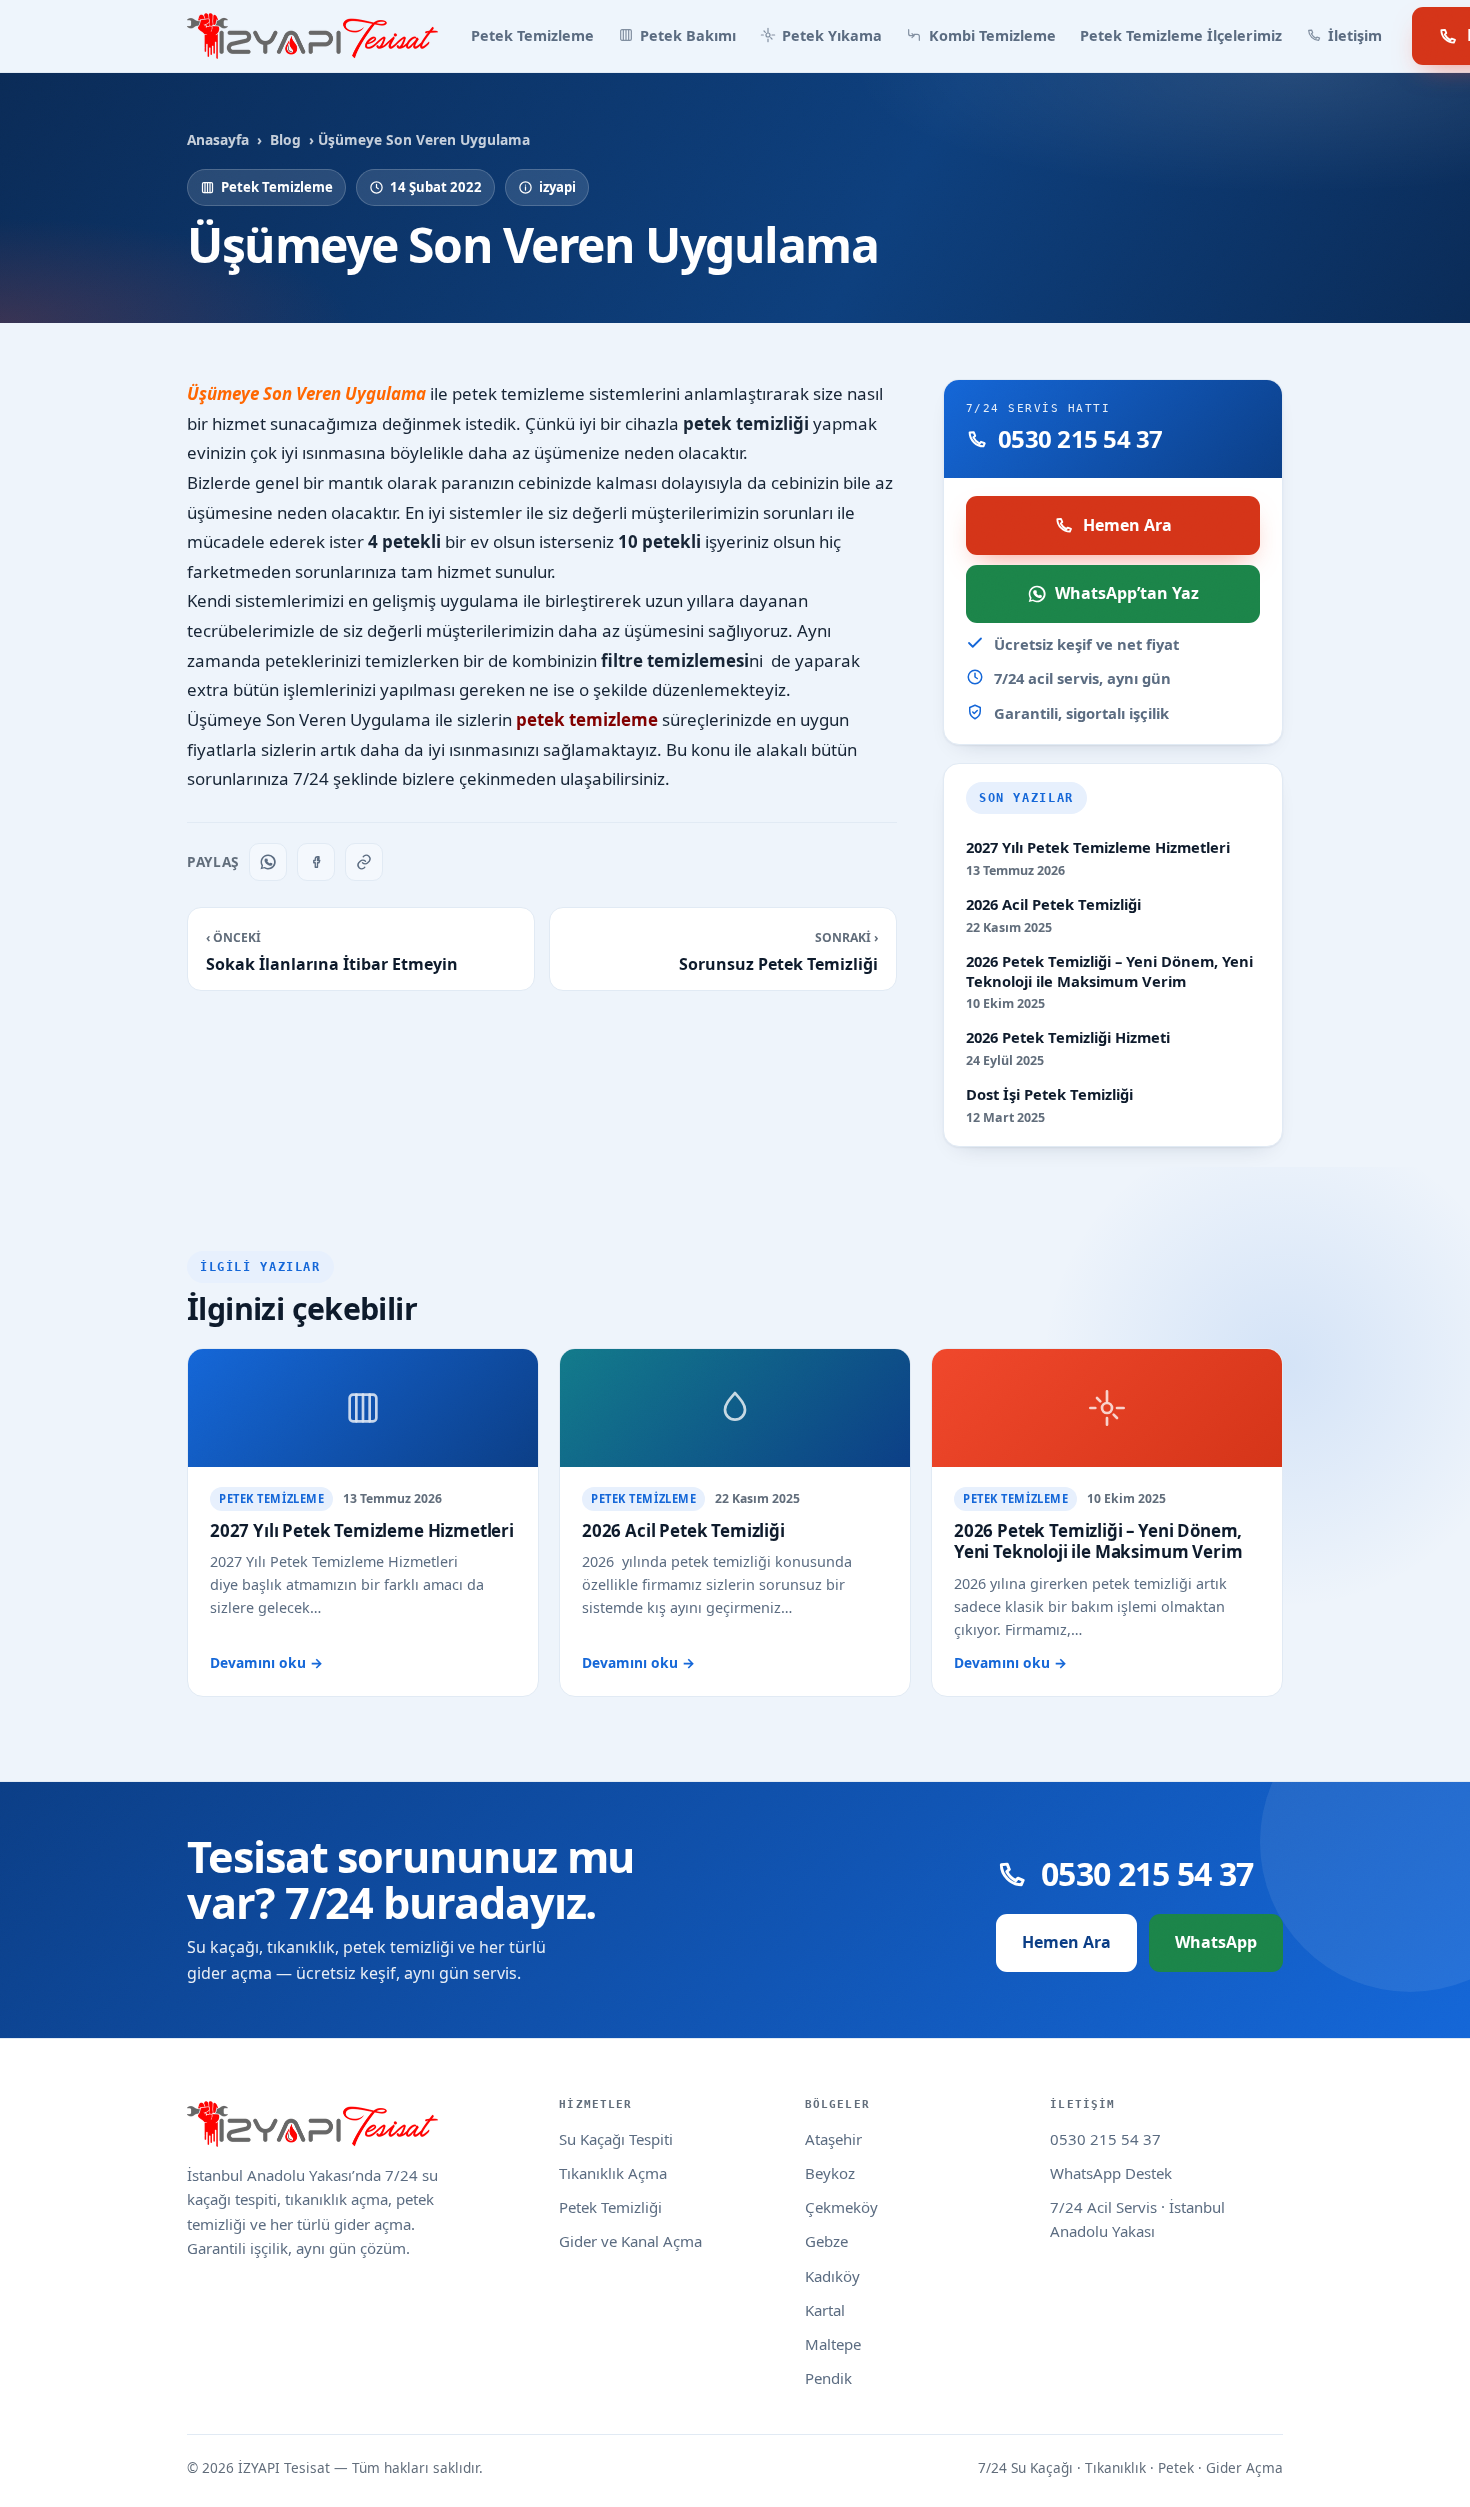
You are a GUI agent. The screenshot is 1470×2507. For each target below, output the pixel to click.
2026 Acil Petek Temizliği (1053, 904)
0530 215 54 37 (1105, 2139)
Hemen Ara (1127, 525)
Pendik (828, 2378)
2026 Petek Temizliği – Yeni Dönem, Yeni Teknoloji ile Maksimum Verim (1109, 971)
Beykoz (830, 2173)
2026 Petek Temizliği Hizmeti (1068, 1037)
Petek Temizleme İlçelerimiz (1181, 35)
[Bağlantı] (364, 862)
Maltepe (833, 2344)
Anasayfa (218, 139)
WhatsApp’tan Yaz (1127, 593)
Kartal (825, 2310)
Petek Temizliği (610, 2207)
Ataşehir (833, 2139)
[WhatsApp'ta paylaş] (268, 862)
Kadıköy (832, 2276)
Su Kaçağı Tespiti (616, 2139)
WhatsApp (1216, 1942)
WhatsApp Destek (1111, 2173)
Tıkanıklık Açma (613, 2173)
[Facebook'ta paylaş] (316, 862)
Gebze (826, 2241)
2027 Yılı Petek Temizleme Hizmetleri (1098, 847)
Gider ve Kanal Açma (630, 2241)
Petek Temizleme (532, 35)
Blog (285, 139)
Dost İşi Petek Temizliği (1049, 1094)
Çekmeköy (841, 2207)
